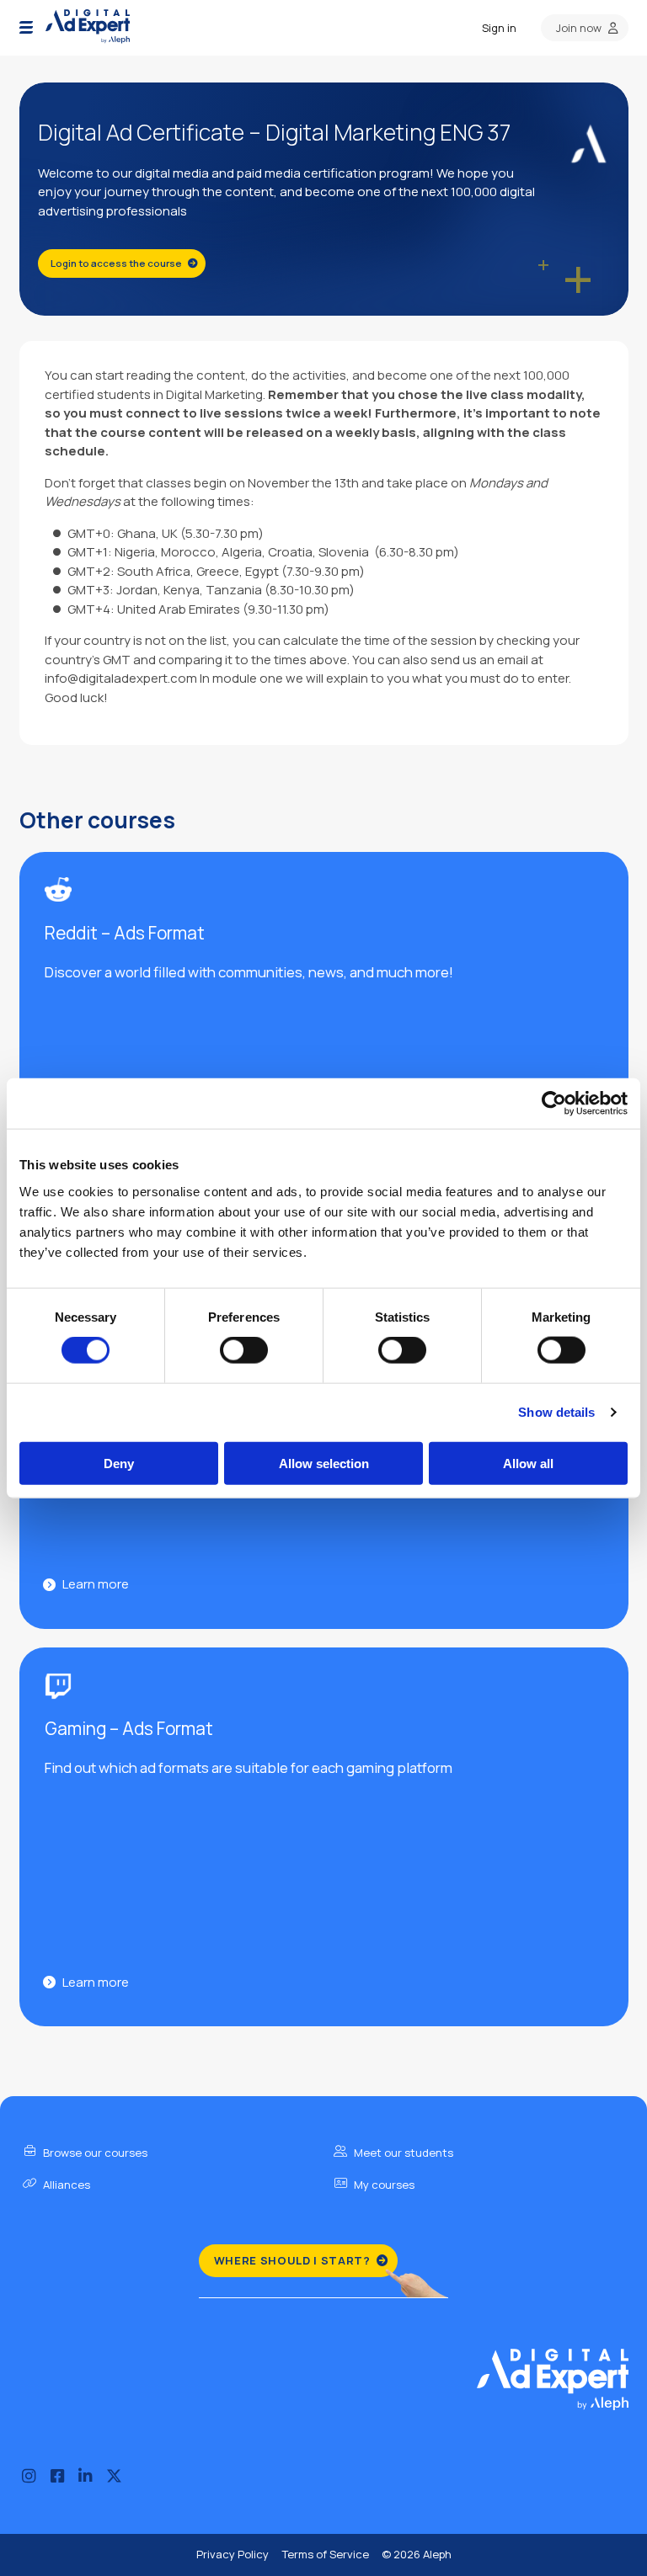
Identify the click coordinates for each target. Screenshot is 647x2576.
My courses (383, 2185)
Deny (119, 1463)
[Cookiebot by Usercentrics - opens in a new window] (554, 1104)
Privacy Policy (233, 2554)
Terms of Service (325, 2554)
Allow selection (324, 1463)
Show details (556, 1412)
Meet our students (402, 2153)
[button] (26, 28)
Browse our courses (94, 2153)
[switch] (244, 1350)
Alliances (65, 2185)
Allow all (528, 1463)
